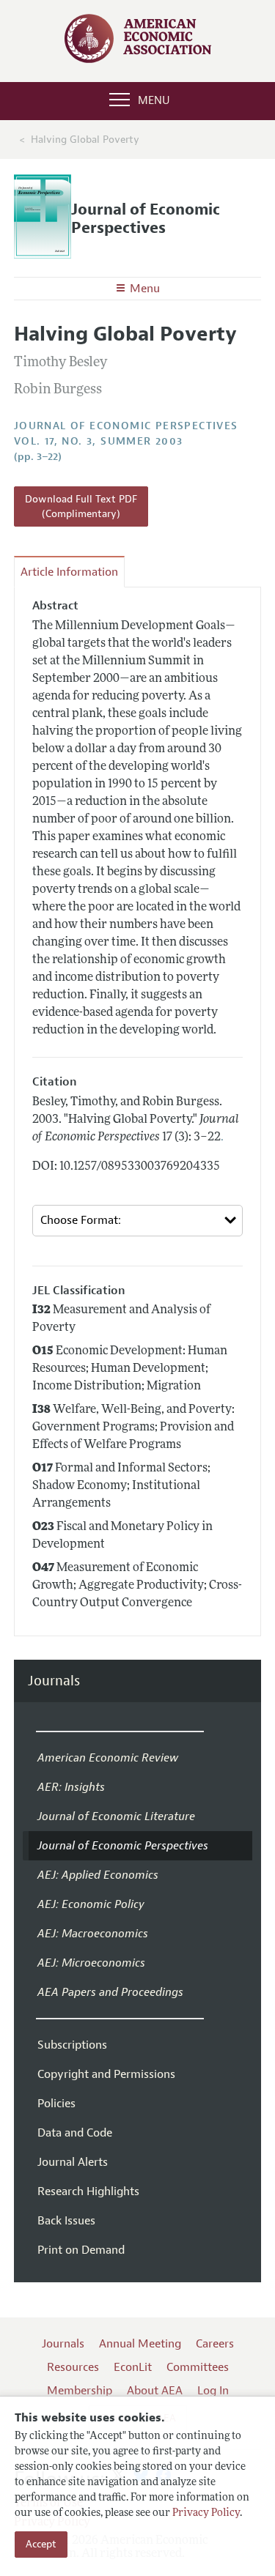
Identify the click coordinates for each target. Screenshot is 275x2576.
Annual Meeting (140, 2344)
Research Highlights (88, 2191)
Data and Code (75, 2133)
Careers (215, 2344)
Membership (80, 2391)
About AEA (155, 2391)
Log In (213, 2391)
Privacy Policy (206, 2513)
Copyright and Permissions (106, 2074)
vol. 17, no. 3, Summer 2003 (99, 441)
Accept (41, 2544)
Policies (56, 2104)
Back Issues (66, 2221)
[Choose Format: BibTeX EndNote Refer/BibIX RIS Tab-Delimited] (138, 1221)
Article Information (69, 572)
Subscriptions (72, 2045)
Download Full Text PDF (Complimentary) (81, 506)
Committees (198, 2367)
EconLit (133, 2367)
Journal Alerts (73, 2162)
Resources (73, 2367)
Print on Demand (81, 2250)
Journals (54, 1681)
